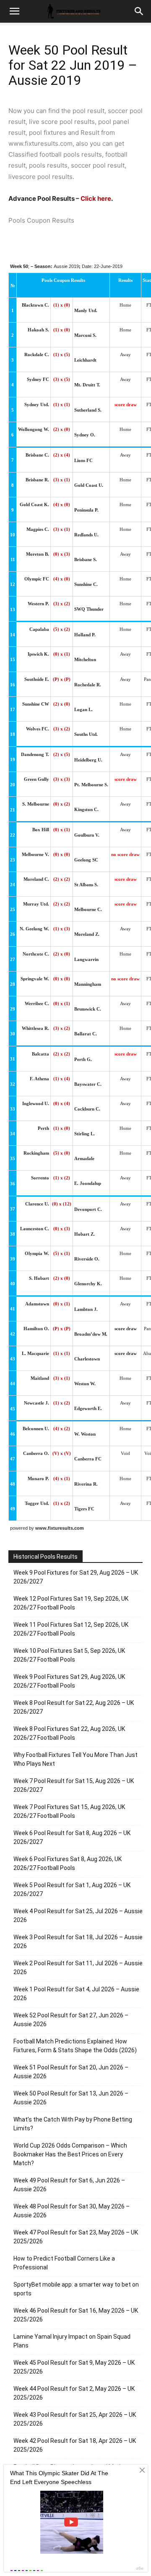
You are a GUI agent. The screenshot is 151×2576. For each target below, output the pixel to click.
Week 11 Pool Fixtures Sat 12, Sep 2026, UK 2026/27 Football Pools (71, 1629)
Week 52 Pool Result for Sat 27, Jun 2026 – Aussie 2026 (71, 2020)
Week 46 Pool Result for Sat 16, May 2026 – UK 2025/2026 (76, 2315)
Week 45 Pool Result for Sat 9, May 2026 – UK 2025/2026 (74, 2367)
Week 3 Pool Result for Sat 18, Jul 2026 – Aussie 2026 (78, 1942)
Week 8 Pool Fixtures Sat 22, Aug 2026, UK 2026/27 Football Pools (69, 1733)
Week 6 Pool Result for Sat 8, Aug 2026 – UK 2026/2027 (72, 1837)
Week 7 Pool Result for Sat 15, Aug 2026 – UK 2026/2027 (74, 1785)
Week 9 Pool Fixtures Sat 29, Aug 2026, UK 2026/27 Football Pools (69, 1681)
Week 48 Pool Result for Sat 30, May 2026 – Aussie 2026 (72, 2211)
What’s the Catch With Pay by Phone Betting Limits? (73, 2124)
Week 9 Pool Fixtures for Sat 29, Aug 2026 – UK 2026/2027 (76, 1577)
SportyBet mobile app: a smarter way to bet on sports (76, 2289)
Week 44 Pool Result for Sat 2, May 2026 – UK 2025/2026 (74, 2393)
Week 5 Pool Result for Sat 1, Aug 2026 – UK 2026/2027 (72, 1889)
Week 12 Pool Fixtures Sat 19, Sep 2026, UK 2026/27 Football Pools (71, 1603)
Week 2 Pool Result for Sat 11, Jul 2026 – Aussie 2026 (78, 1968)
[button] (139, 11)
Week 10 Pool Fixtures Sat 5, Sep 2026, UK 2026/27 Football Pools (69, 1655)
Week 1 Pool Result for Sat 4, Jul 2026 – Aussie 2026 (76, 1994)
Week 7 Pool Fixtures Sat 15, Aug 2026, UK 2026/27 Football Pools (69, 1811)
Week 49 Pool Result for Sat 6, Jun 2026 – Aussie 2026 (69, 2185)
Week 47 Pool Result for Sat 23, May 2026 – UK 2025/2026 (76, 2237)
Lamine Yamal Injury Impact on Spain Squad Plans (72, 2341)
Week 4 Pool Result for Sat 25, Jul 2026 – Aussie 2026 (78, 1916)
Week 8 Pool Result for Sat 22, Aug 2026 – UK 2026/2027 (74, 1707)
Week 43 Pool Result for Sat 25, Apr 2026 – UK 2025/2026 (75, 2419)
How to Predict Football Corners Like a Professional (64, 2263)
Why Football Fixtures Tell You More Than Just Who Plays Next (75, 1759)
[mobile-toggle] (14, 11)
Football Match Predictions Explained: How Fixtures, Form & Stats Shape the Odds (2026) (75, 2046)
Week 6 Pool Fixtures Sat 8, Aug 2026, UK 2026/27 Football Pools (68, 1863)
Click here (96, 198)
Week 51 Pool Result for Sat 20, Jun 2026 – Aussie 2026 (71, 2072)
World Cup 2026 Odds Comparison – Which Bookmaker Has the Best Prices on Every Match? (70, 2154)
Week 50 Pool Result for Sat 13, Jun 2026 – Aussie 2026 (71, 2098)
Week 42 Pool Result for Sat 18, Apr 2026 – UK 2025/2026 (75, 2445)
